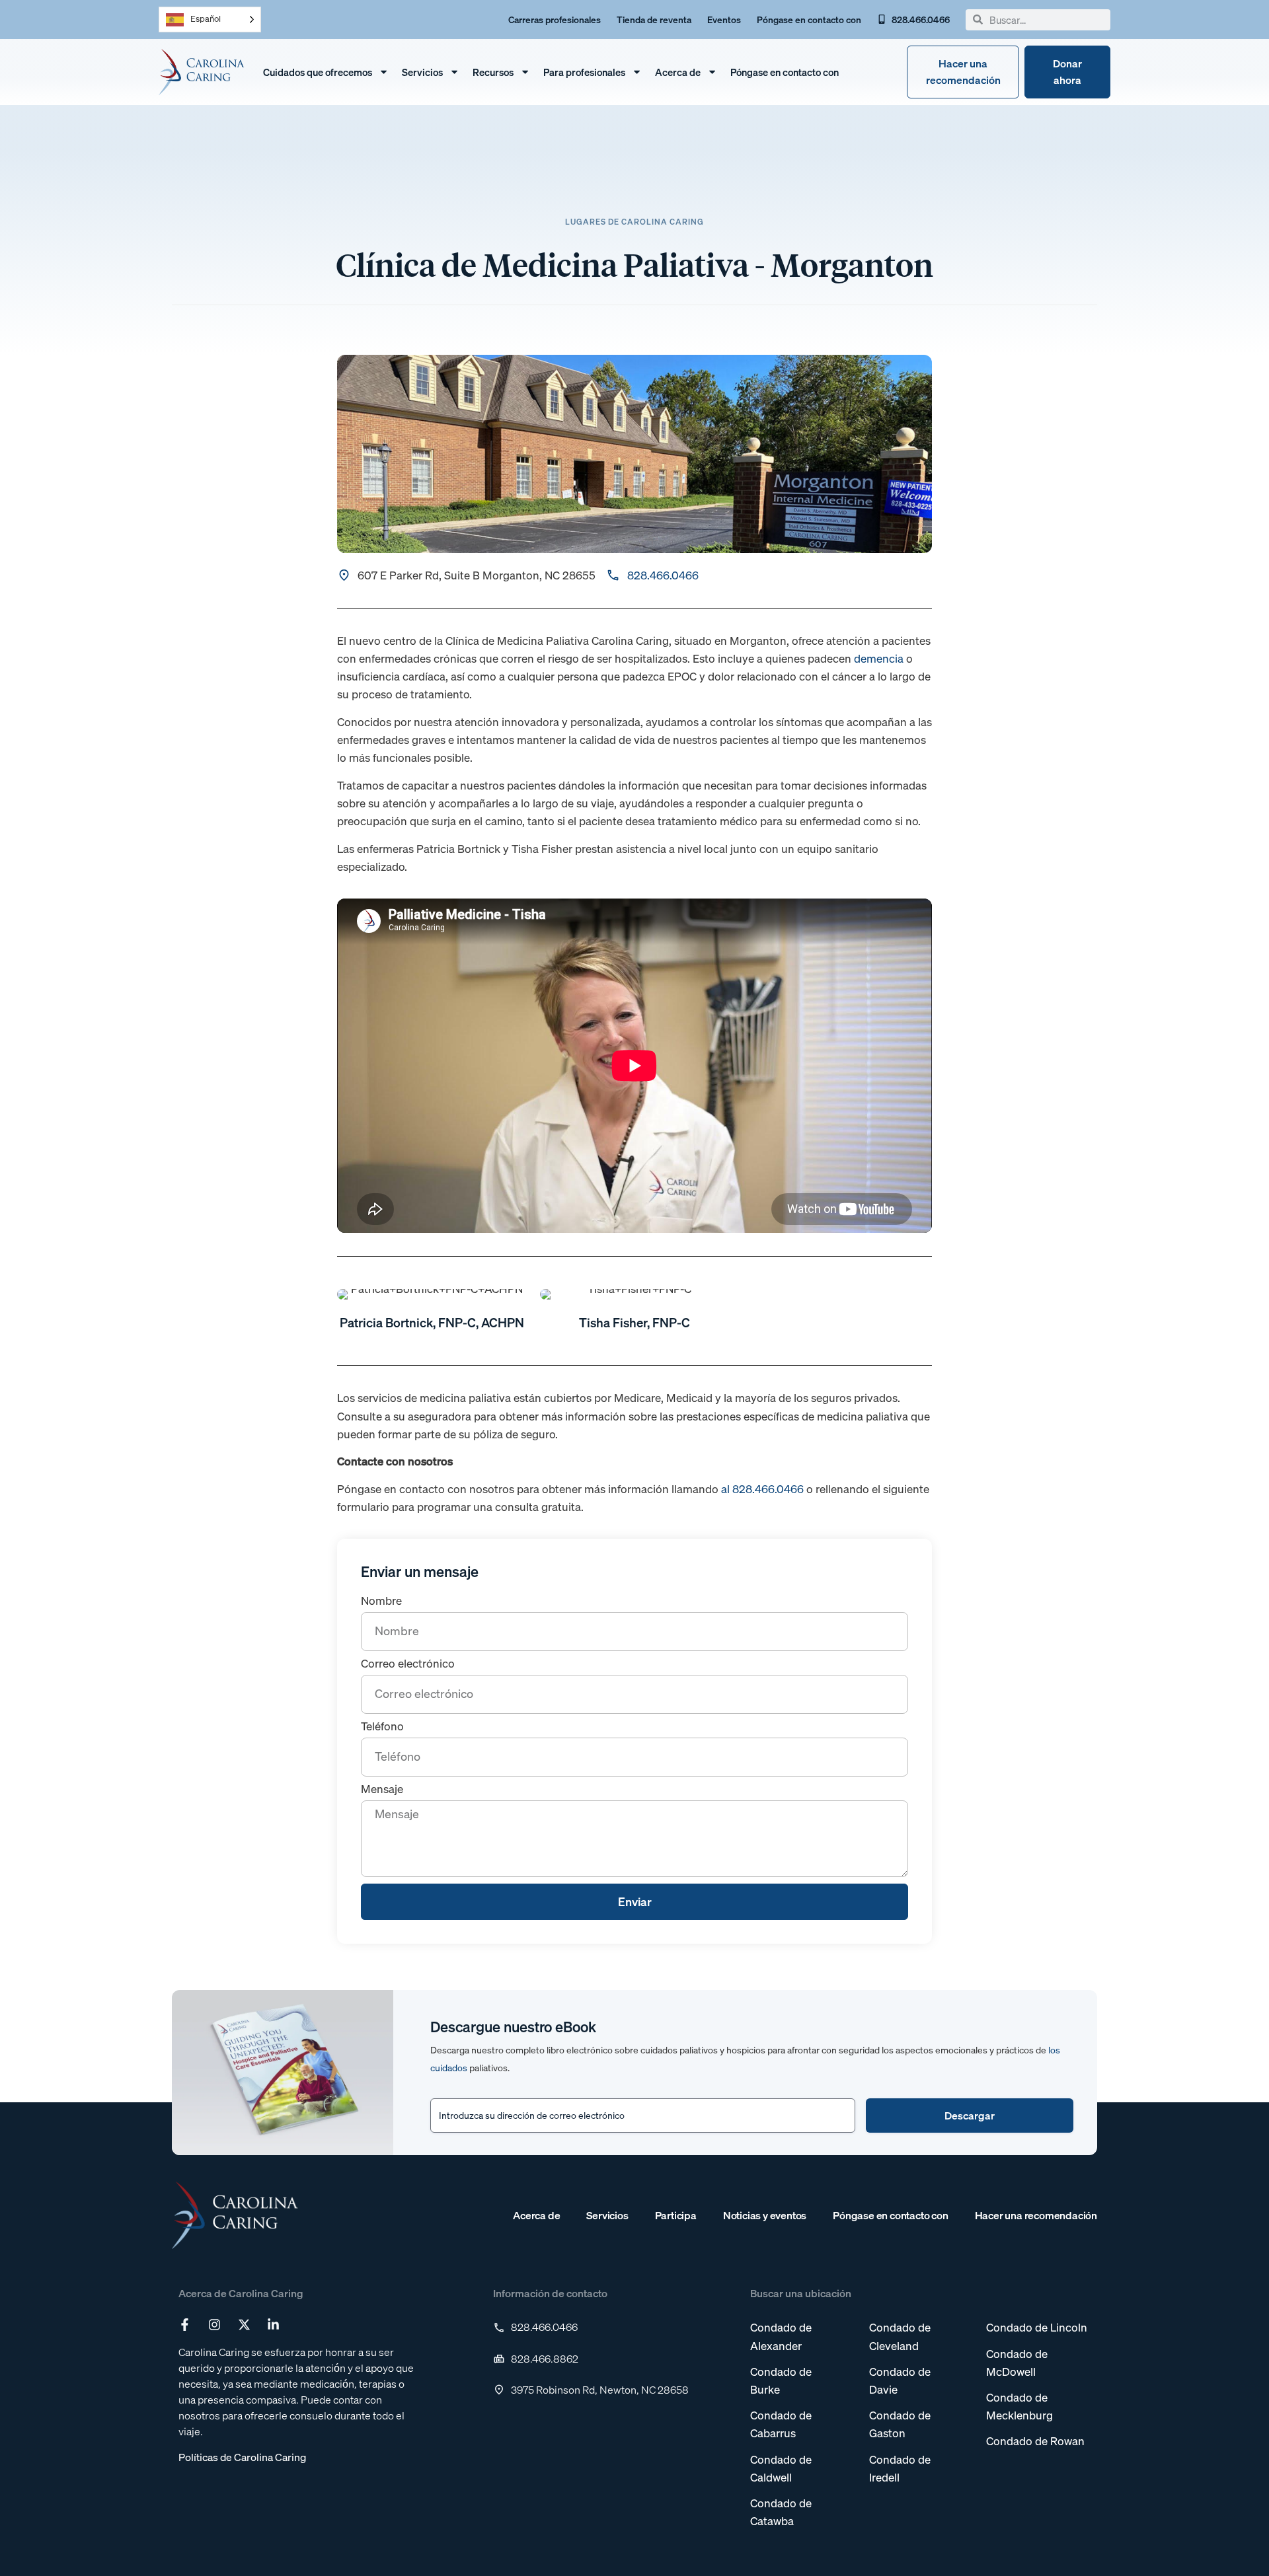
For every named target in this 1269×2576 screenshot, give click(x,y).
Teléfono (382, 1727)
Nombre (381, 1601)
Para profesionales (584, 72)
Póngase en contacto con (785, 72)
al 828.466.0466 (762, 1489)
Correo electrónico (408, 1664)
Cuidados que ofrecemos (318, 72)
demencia (879, 658)
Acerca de (678, 72)
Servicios (422, 72)
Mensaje (382, 1790)
